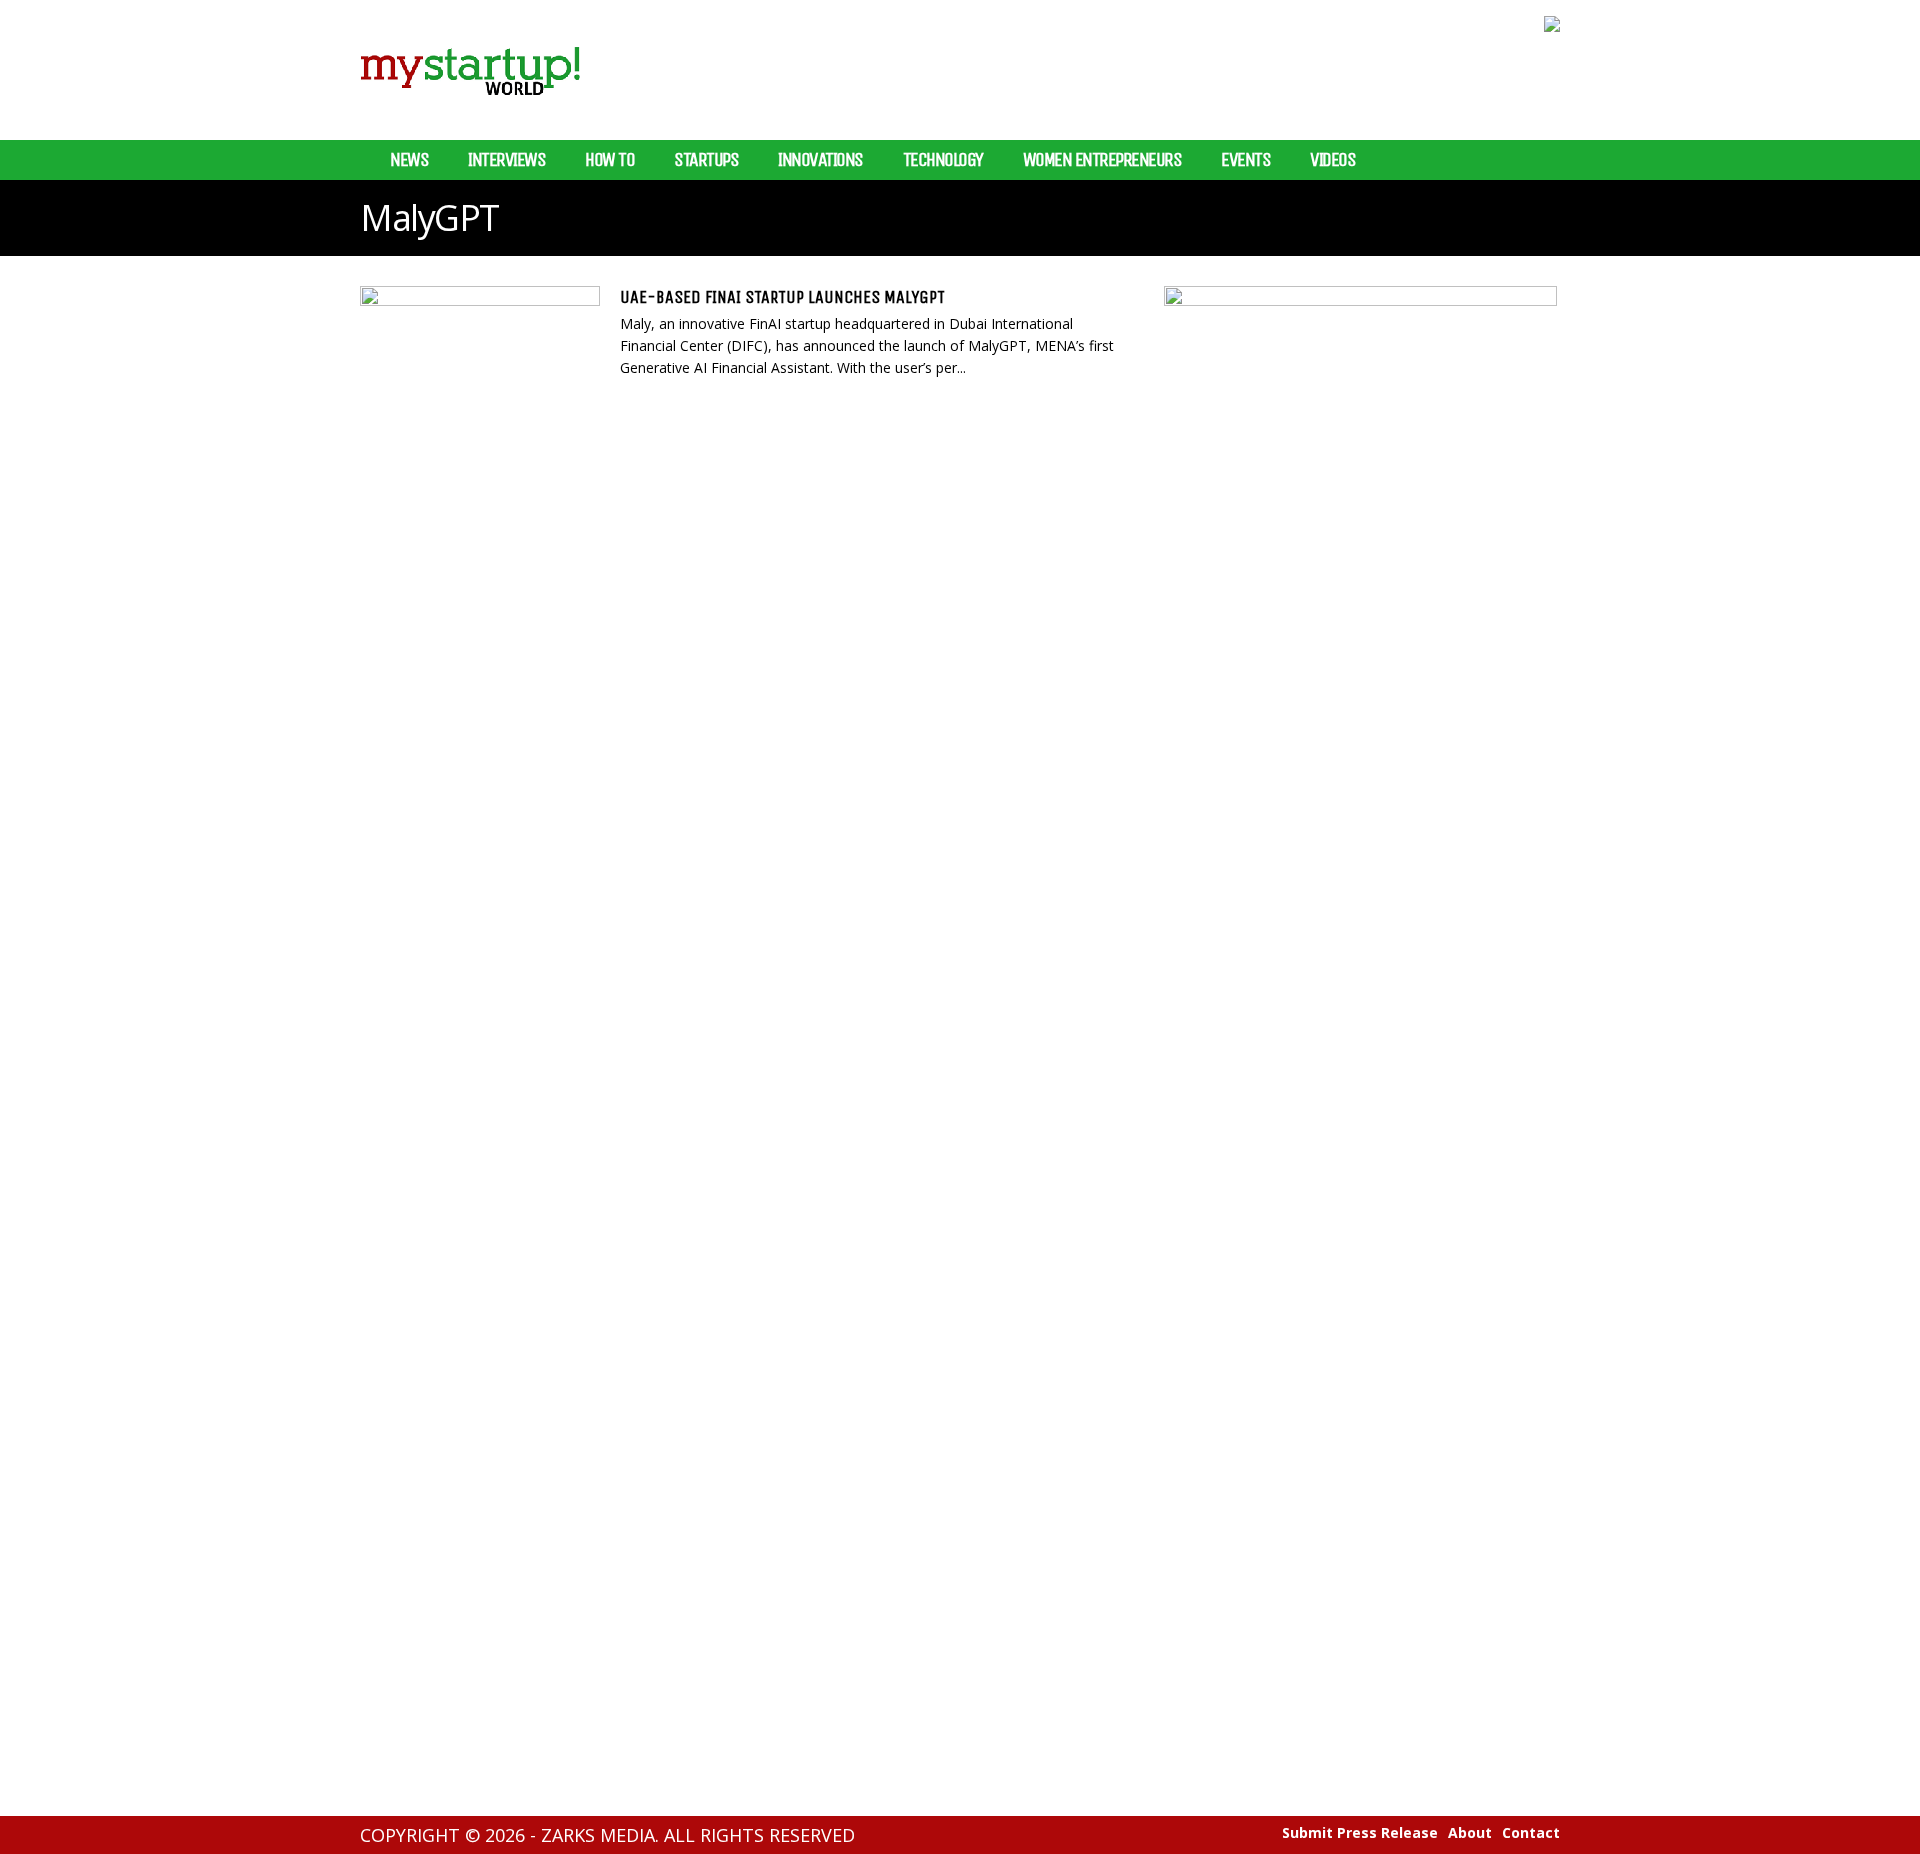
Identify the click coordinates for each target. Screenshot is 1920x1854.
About (1470, 1833)
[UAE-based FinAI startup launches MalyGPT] (480, 353)
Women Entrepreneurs (1102, 160)
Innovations (820, 160)
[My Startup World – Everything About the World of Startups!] (470, 107)
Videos (1332, 160)
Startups (706, 160)
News (409, 160)
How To (609, 160)
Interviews (506, 160)
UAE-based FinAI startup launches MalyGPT (782, 297)
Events (1245, 160)
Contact (1531, 1833)
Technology (943, 160)
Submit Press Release (1360, 1833)
